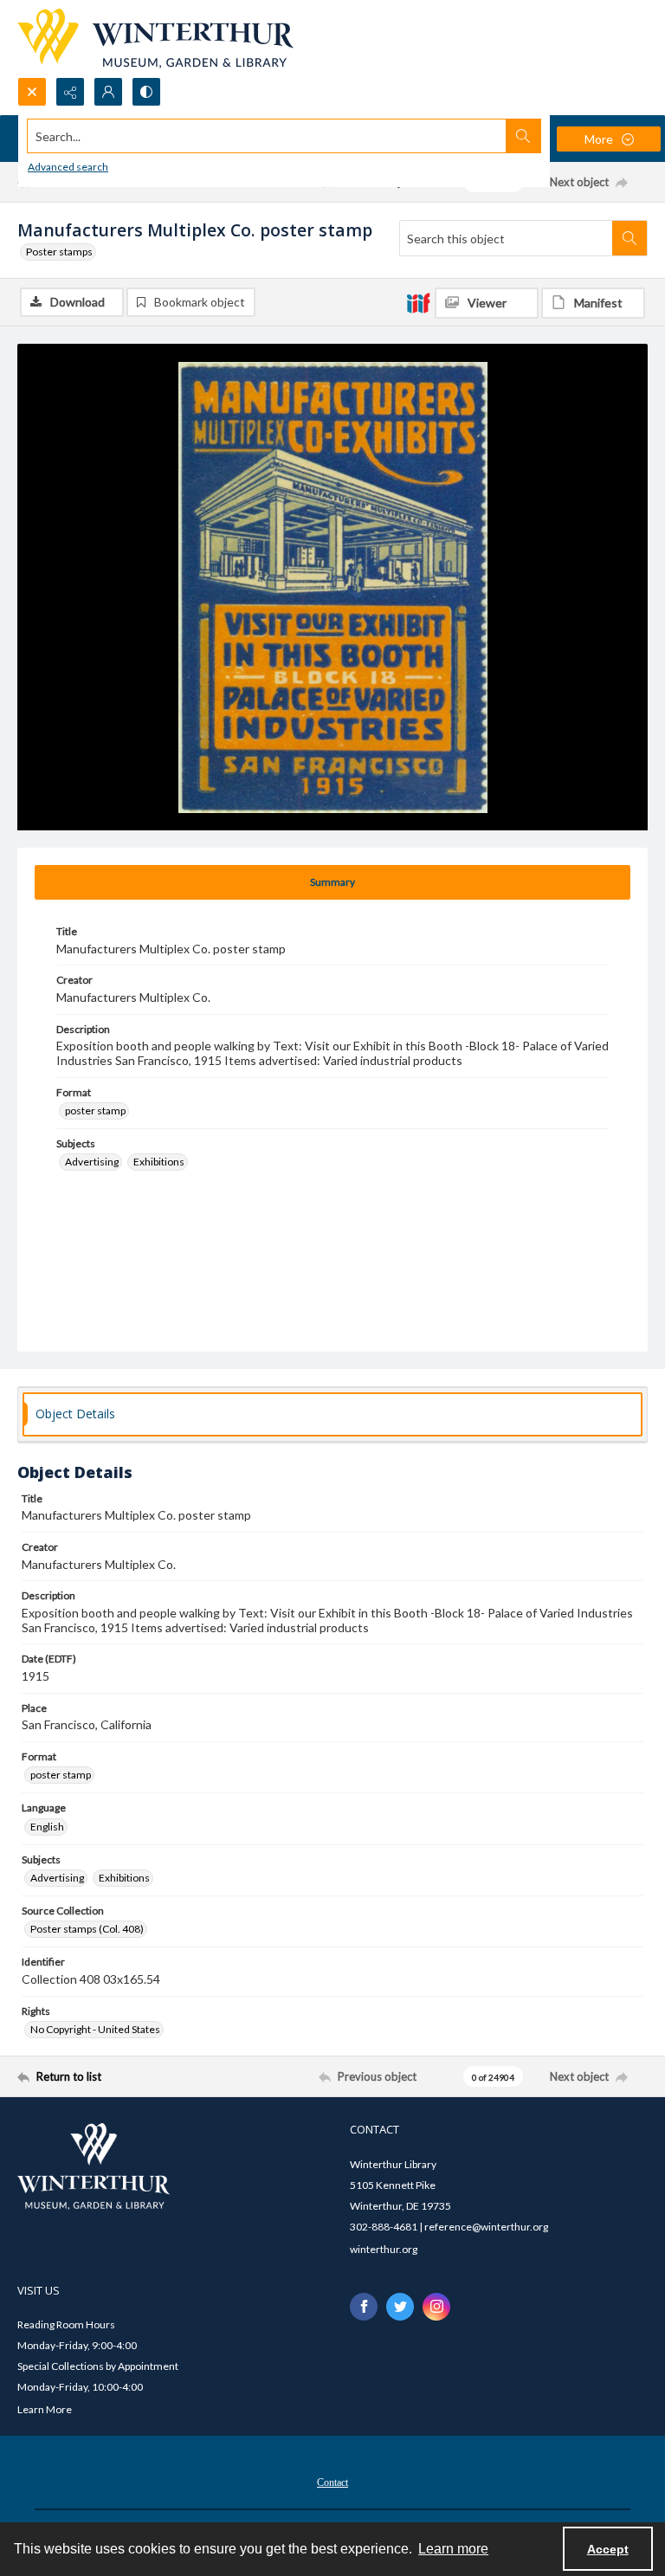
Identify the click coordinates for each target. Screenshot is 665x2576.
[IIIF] (418, 302)
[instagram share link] (436, 2307)
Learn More (45, 2409)
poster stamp (95, 1110)
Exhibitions (159, 1162)
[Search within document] (629, 238)
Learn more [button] (453, 2549)
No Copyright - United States (95, 2029)
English (47, 1827)
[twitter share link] (400, 2307)
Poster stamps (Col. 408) (87, 1929)
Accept (608, 2549)
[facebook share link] (364, 2307)
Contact (332, 2482)
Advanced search (68, 167)
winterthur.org (384, 2249)
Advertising (92, 1162)
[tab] (332, 882)
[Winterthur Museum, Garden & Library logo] (155, 39)
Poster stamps (59, 252)
